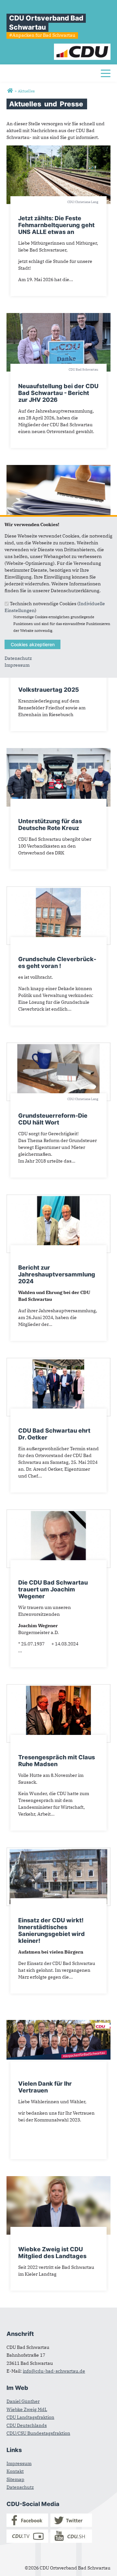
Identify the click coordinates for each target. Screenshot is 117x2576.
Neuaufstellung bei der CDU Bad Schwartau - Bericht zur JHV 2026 (58, 393)
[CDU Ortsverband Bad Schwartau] (10, 91)
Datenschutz (18, 658)
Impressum (17, 665)
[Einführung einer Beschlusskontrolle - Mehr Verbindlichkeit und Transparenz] (58, 468)
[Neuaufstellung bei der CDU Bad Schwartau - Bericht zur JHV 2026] (58, 316)
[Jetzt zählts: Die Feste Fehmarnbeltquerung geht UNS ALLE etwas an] (58, 149)
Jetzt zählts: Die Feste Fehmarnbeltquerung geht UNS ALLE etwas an (56, 225)
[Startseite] (82, 47)
